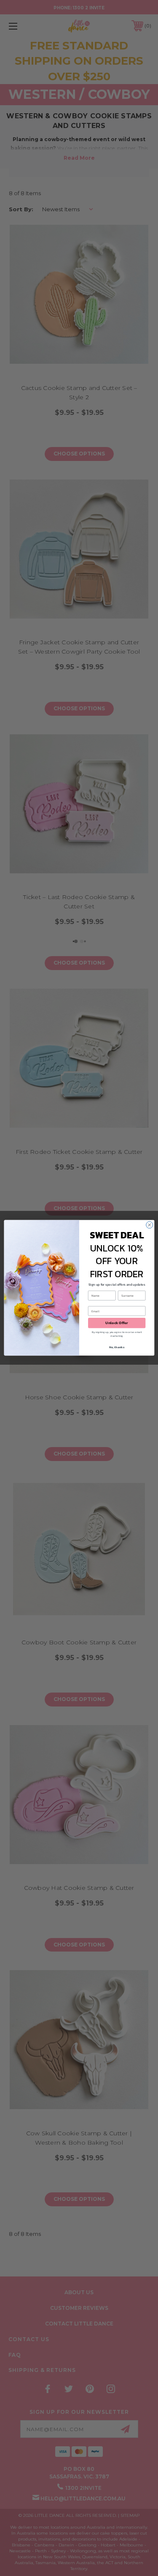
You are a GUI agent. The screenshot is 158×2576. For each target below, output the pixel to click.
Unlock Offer (117, 1323)
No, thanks (117, 1347)
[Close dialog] (149, 1225)
